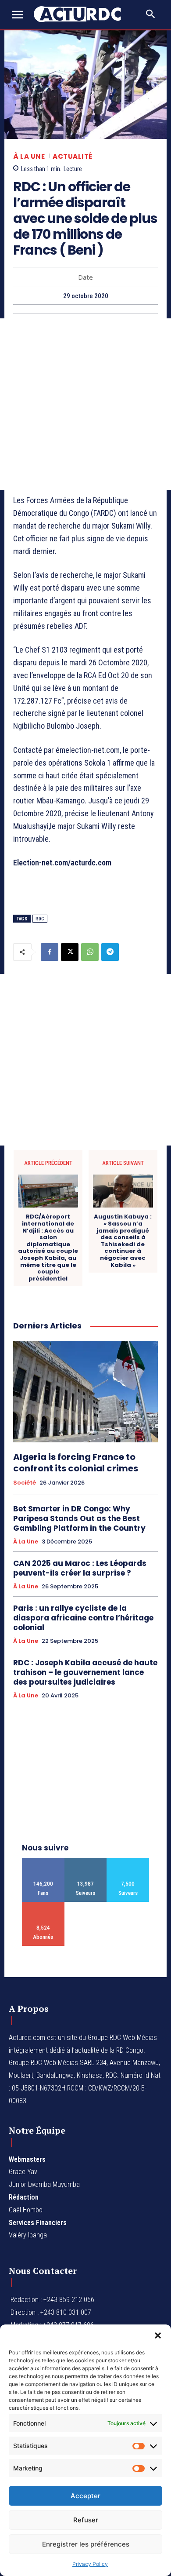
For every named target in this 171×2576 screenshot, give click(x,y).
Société (25, 1483)
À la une (29, 156)
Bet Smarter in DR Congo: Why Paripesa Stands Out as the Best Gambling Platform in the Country (79, 1518)
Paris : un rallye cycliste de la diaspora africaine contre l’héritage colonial (83, 1618)
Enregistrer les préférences (86, 2544)
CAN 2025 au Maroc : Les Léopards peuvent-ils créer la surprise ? (80, 1568)
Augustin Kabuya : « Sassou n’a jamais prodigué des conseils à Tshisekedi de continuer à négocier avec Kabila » (123, 1241)
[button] (158, 2335)
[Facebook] (50, 952)
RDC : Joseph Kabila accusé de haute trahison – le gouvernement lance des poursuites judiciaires (85, 1672)
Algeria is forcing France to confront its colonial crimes (76, 1463)
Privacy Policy (90, 2564)
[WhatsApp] (90, 952)
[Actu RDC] (82, 14)
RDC (40, 919)
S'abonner (43, 1905)
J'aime (43, 1861)
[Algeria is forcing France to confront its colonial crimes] (85, 1392)
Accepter (85, 2496)
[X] (70, 952)
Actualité (73, 156)
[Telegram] (110, 952)
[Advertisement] (85, 404)
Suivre (86, 1861)
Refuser (86, 2520)
